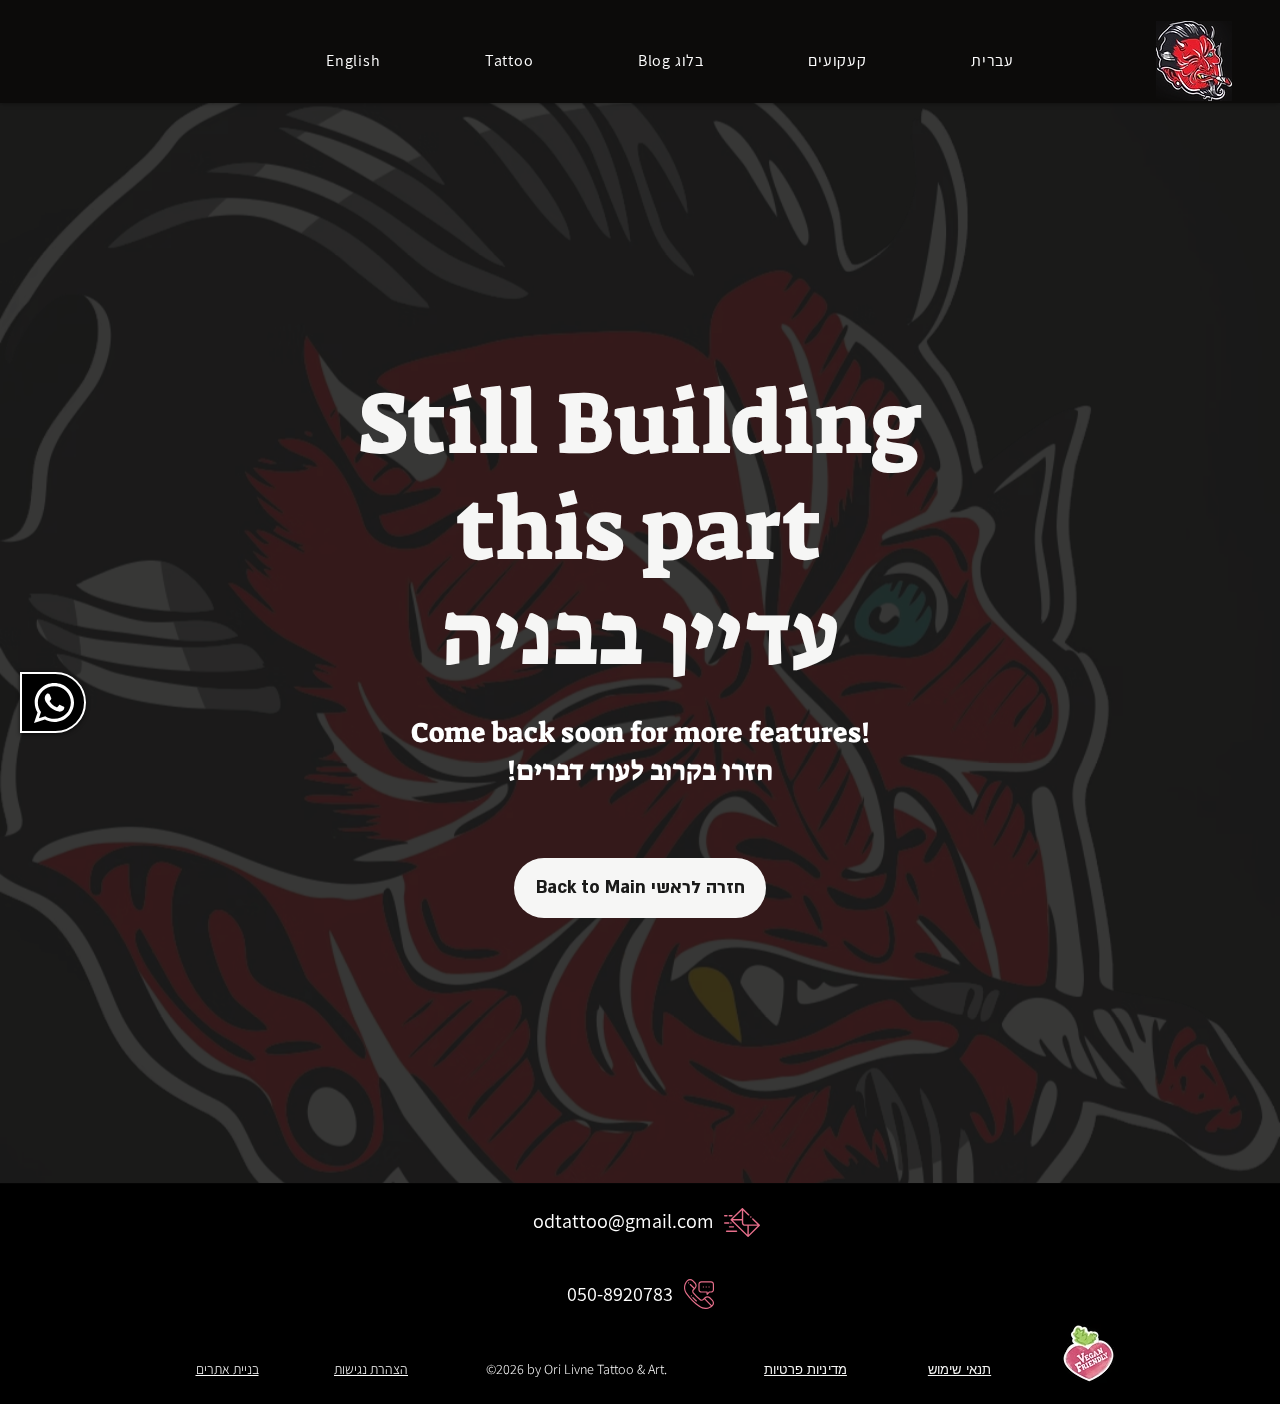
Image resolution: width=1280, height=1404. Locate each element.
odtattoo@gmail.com (623, 1221)
